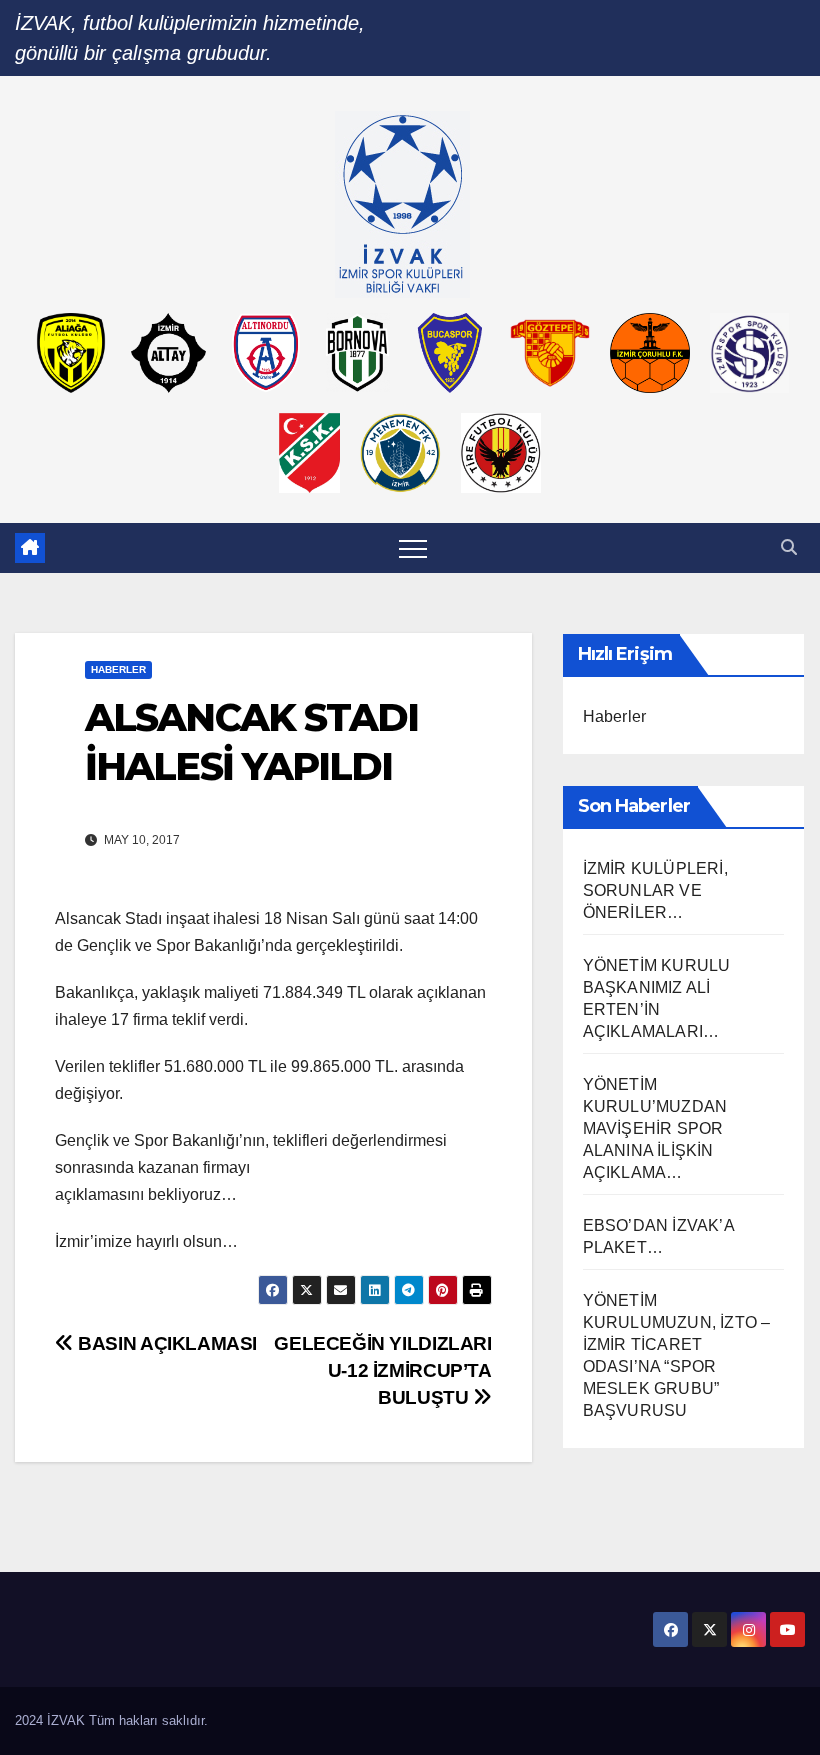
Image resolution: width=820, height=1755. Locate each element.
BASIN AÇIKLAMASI (165, 1343)
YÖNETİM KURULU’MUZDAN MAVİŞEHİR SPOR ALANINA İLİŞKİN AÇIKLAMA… (655, 1128)
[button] (789, 547)
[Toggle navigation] (413, 548)
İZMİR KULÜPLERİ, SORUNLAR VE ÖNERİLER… (655, 890)
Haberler (118, 669)
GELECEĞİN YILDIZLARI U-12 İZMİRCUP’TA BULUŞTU (382, 1370)
